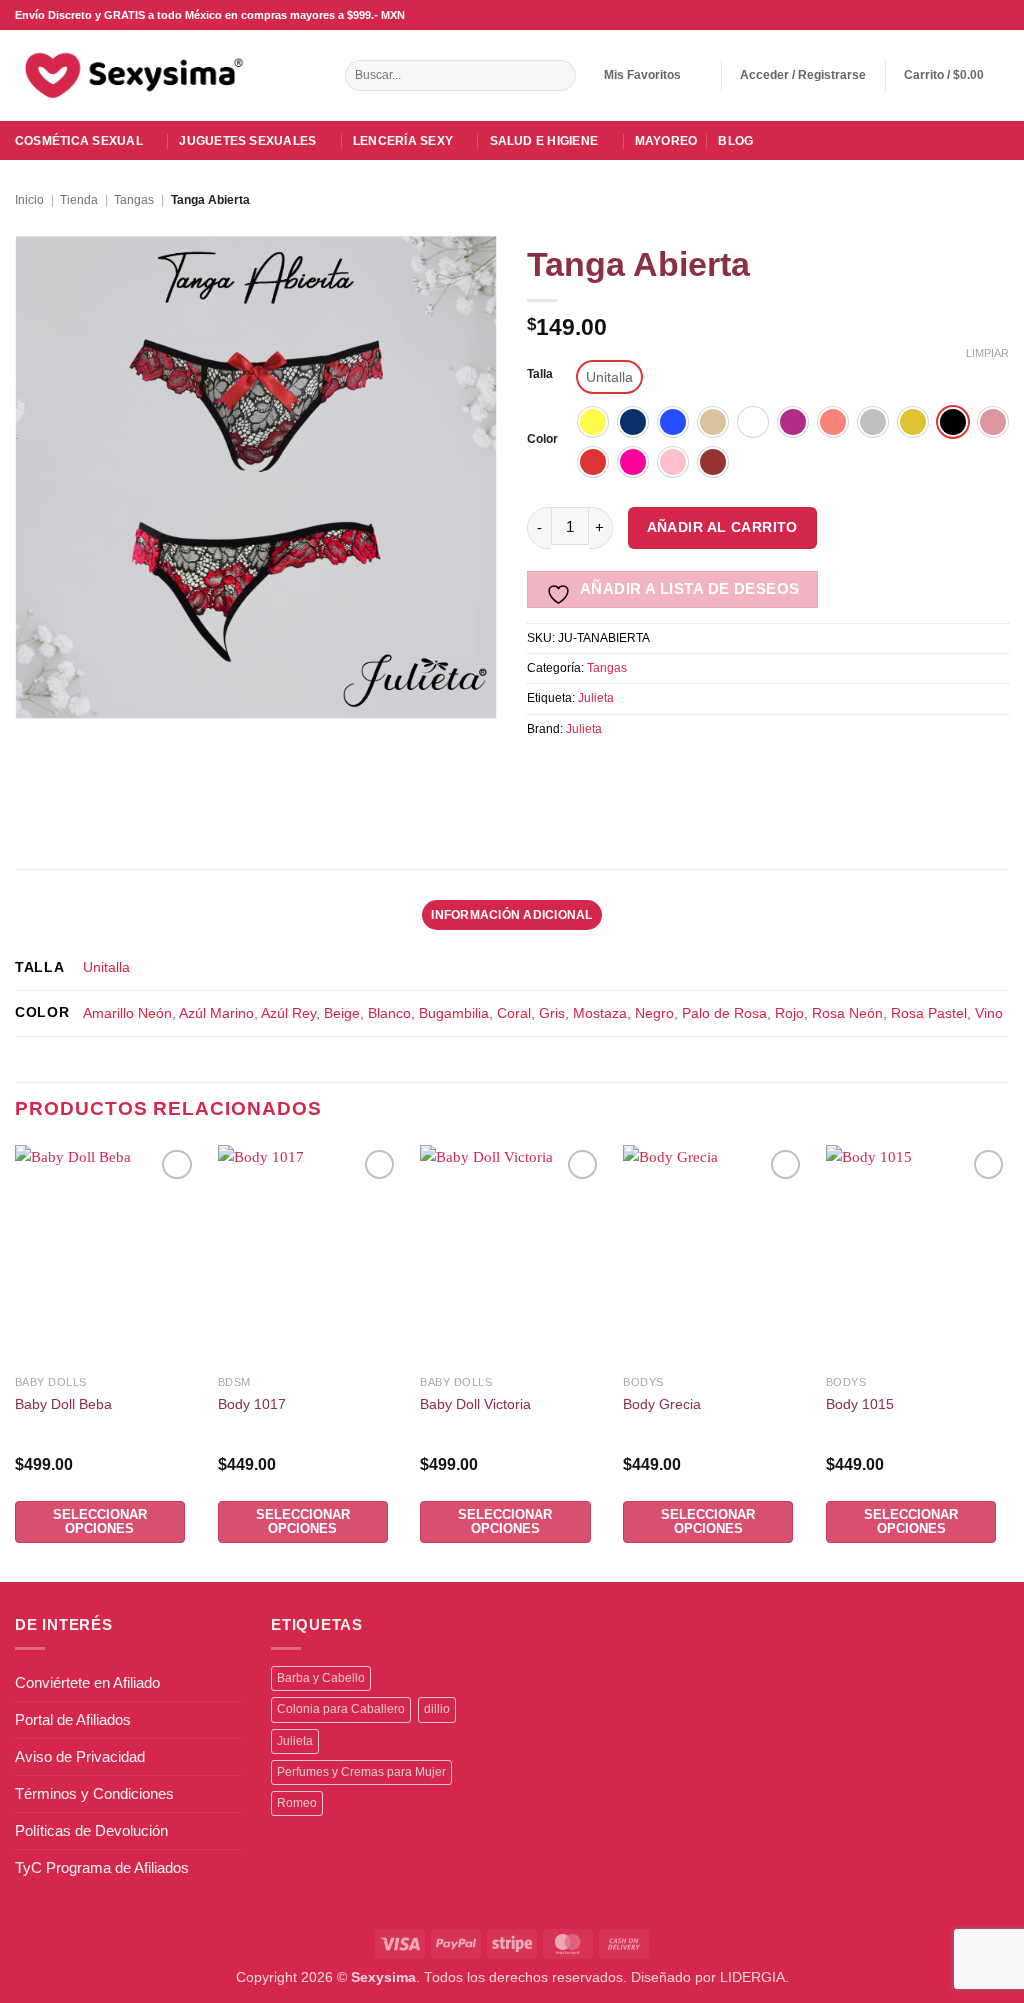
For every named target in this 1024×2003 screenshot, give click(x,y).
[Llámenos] (981, 15)
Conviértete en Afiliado (87, 1682)
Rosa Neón (847, 1013)
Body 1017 (252, 1404)
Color (542, 439)
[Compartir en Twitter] (611, 771)
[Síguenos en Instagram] (945, 15)
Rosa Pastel (929, 1013)
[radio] (609, 377)
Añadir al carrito (722, 527)
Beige (342, 1013)
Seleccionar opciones (100, 1521)
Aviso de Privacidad (80, 1756)
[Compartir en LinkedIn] (713, 771)
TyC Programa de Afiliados (102, 1867)
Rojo (789, 1013)
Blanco (389, 1013)
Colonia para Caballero (341, 1709)
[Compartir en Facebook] (543, 771)
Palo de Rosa (724, 1013)
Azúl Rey (288, 1013)
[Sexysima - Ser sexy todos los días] (130, 75)
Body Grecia (662, 1404)
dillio (437, 1709)
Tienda (79, 200)
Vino (989, 1013)
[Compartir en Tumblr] (747, 771)
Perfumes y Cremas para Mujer (361, 1772)
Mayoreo (666, 141)
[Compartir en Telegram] (781, 771)
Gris (552, 1013)
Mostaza (600, 1013)
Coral (514, 1013)
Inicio (29, 200)
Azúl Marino (216, 1013)
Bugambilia (454, 1013)
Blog (735, 141)
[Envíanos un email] (963, 15)
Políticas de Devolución (91, 1830)
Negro (654, 1013)
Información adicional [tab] (511, 915)
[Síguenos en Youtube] (999, 15)
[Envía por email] (645, 771)
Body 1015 (860, 1404)
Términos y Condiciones (94, 1793)
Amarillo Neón (127, 1013)
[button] (803, 75)
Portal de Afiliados (73, 1719)
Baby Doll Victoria (475, 1404)
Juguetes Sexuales (247, 141)
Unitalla (106, 967)
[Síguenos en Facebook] (927, 15)
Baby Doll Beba (63, 1404)
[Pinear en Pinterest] (679, 771)
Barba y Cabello (321, 1678)
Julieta (596, 698)
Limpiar (987, 353)
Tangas (134, 200)
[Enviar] (558, 76)
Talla (540, 374)
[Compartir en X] (577, 771)
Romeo (297, 1803)
